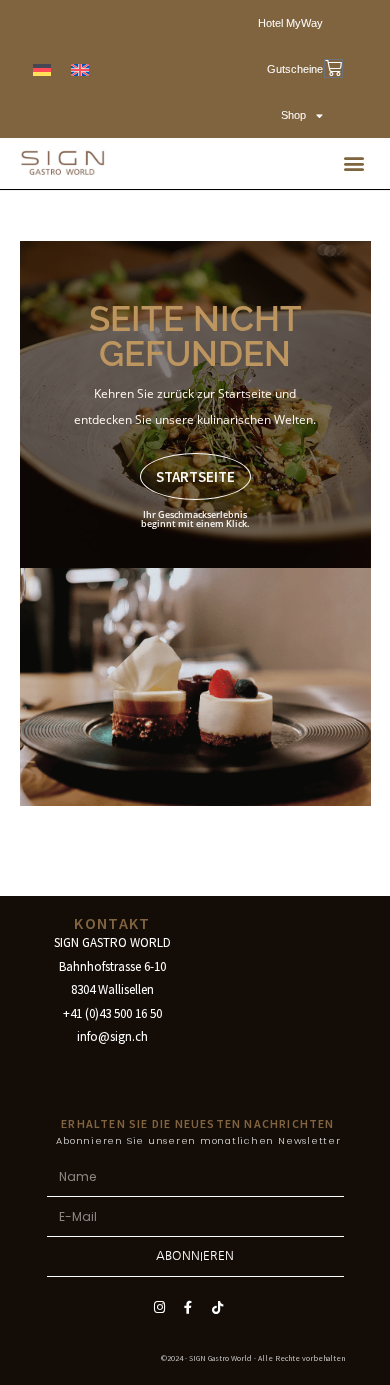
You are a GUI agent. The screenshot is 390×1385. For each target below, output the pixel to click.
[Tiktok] (217, 1308)
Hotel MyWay (290, 23)
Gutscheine (295, 69)
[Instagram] (159, 1308)
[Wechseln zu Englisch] (80, 69)
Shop (293, 115)
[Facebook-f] (188, 1308)
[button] (353, 163)
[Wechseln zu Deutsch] (42, 69)
